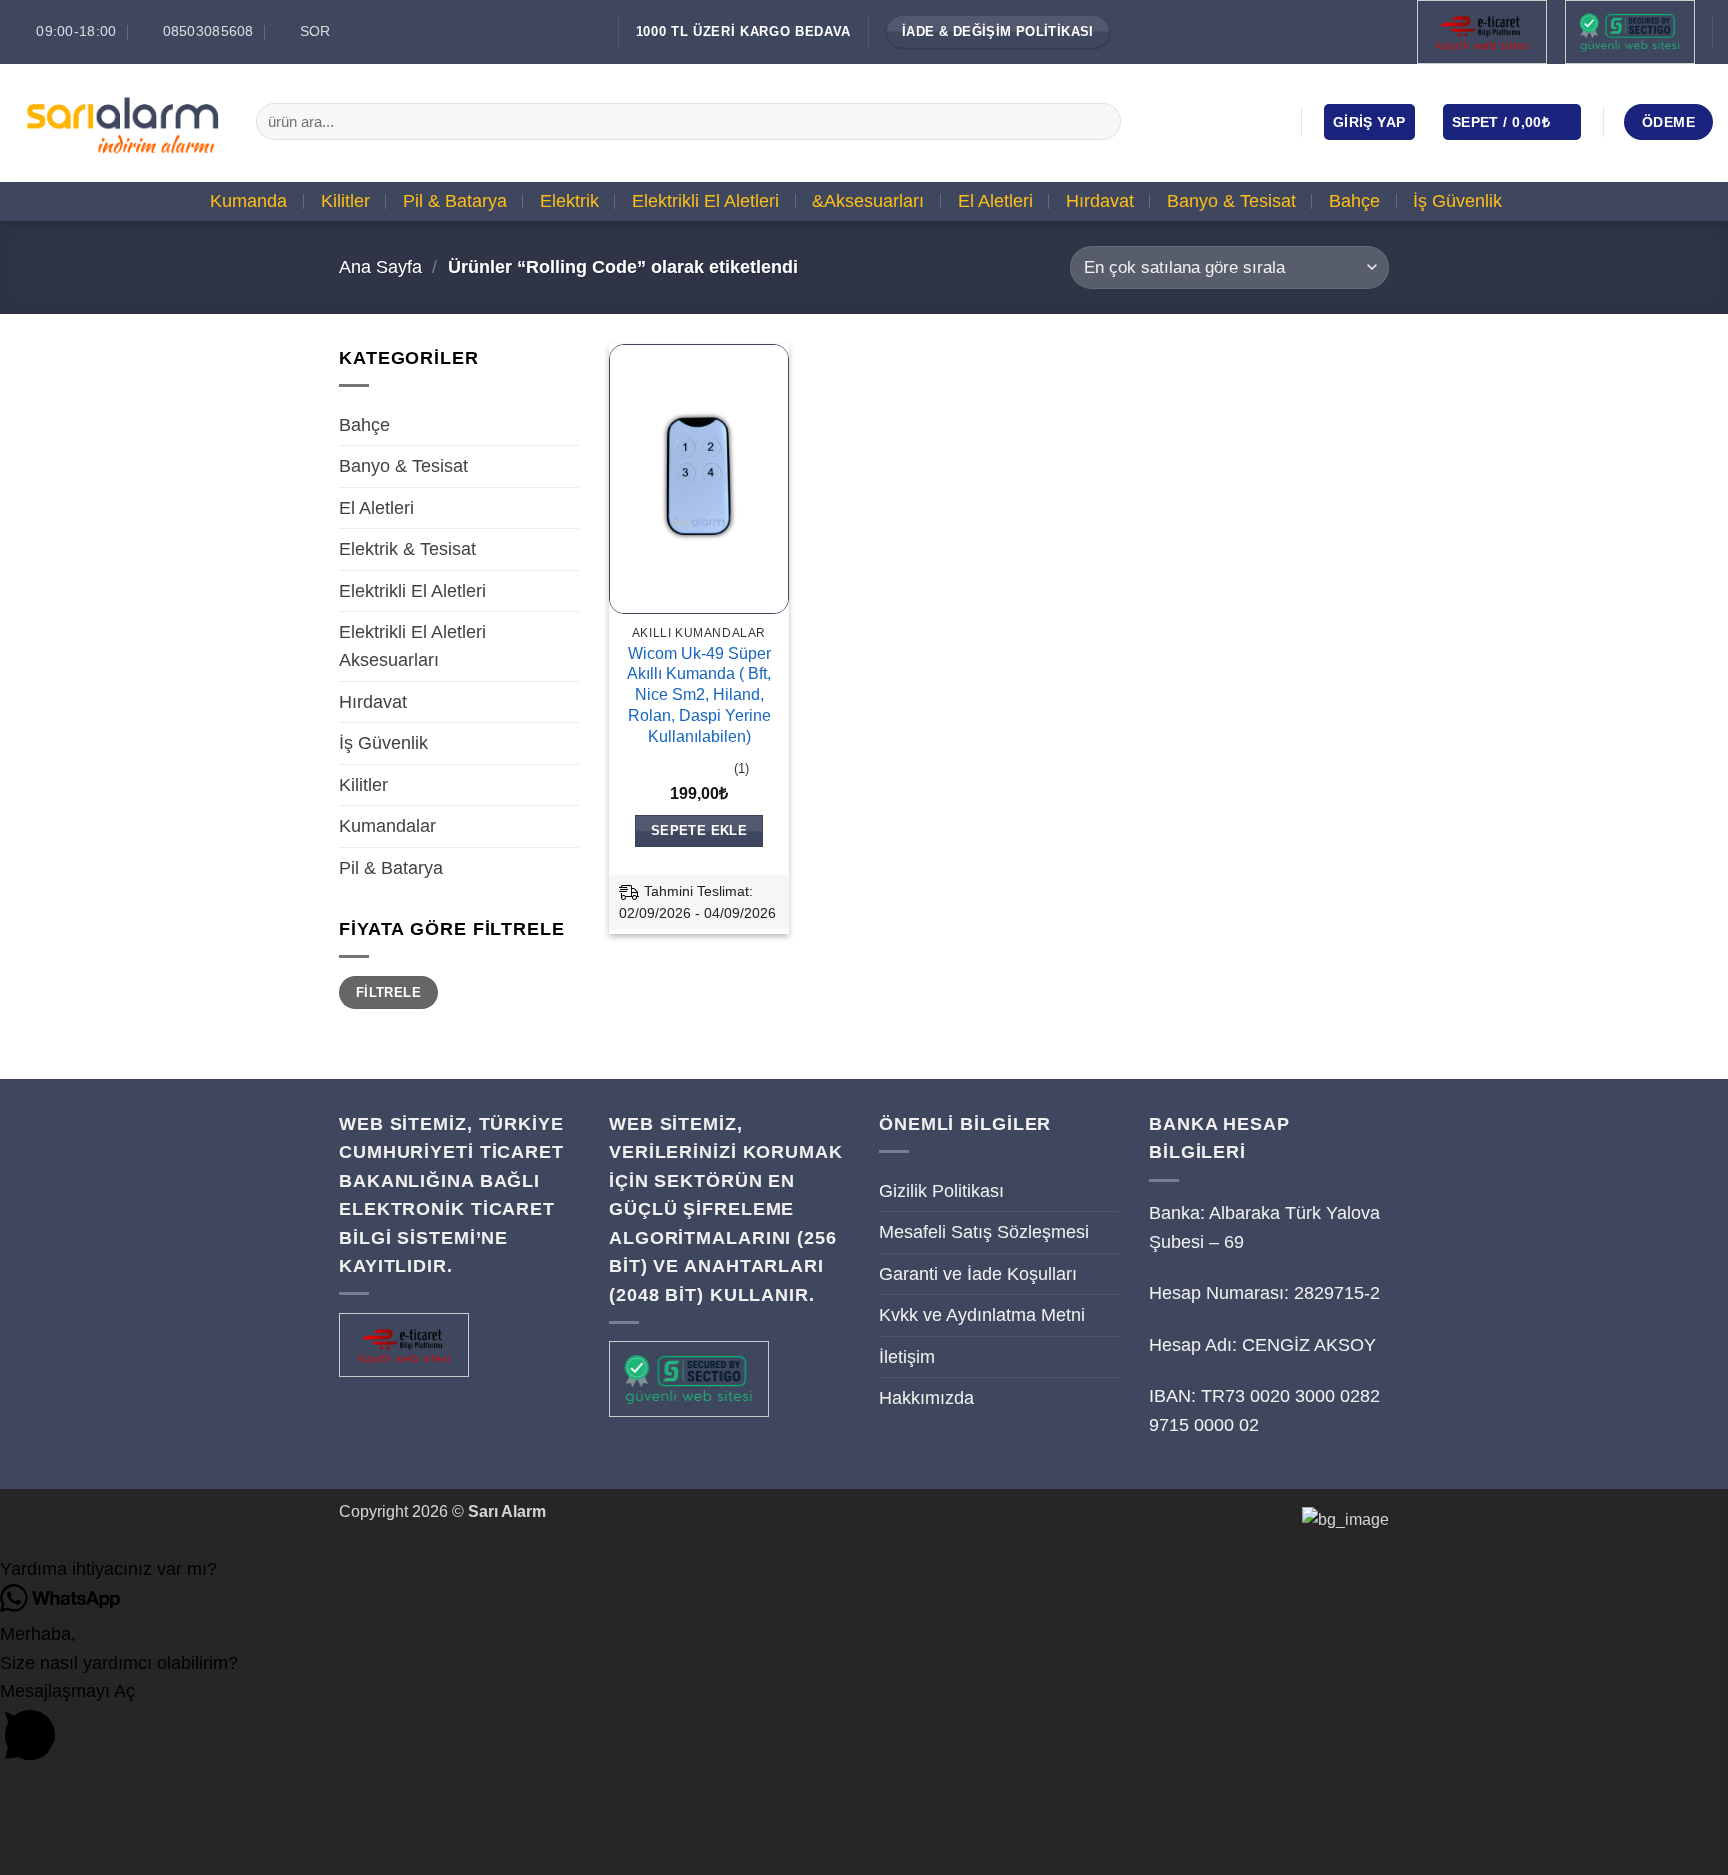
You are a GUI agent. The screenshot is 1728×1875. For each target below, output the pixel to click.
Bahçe (1354, 201)
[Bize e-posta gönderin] (1240, 121)
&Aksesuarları (868, 201)
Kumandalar (387, 826)
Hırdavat (1100, 201)
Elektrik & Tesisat (407, 549)
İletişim (907, 1357)
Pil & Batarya (455, 201)
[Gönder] (1099, 121)
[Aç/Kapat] (567, 425)
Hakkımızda (926, 1398)
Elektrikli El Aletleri (705, 201)
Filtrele (388, 992)
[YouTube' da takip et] (1268, 121)
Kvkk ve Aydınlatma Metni (982, 1315)
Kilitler (345, 201)
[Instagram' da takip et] (1211, 121)
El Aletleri (995, 201)
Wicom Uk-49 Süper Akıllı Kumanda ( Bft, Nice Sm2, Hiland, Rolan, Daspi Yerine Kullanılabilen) (699, 695)
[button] (1369, 122)
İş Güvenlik (1457, 201)
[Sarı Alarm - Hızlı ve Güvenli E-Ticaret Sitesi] (120, 122)
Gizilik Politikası (941, 1191)
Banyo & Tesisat (1231, 201)
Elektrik (569, 201)
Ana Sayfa (380, 267)
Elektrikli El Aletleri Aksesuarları (412, 646)
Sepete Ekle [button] (699, 830)
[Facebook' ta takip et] (1182, 121)
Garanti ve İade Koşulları (978, 1274)
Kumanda (248, 201)
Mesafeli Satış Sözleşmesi (984, 1232)
